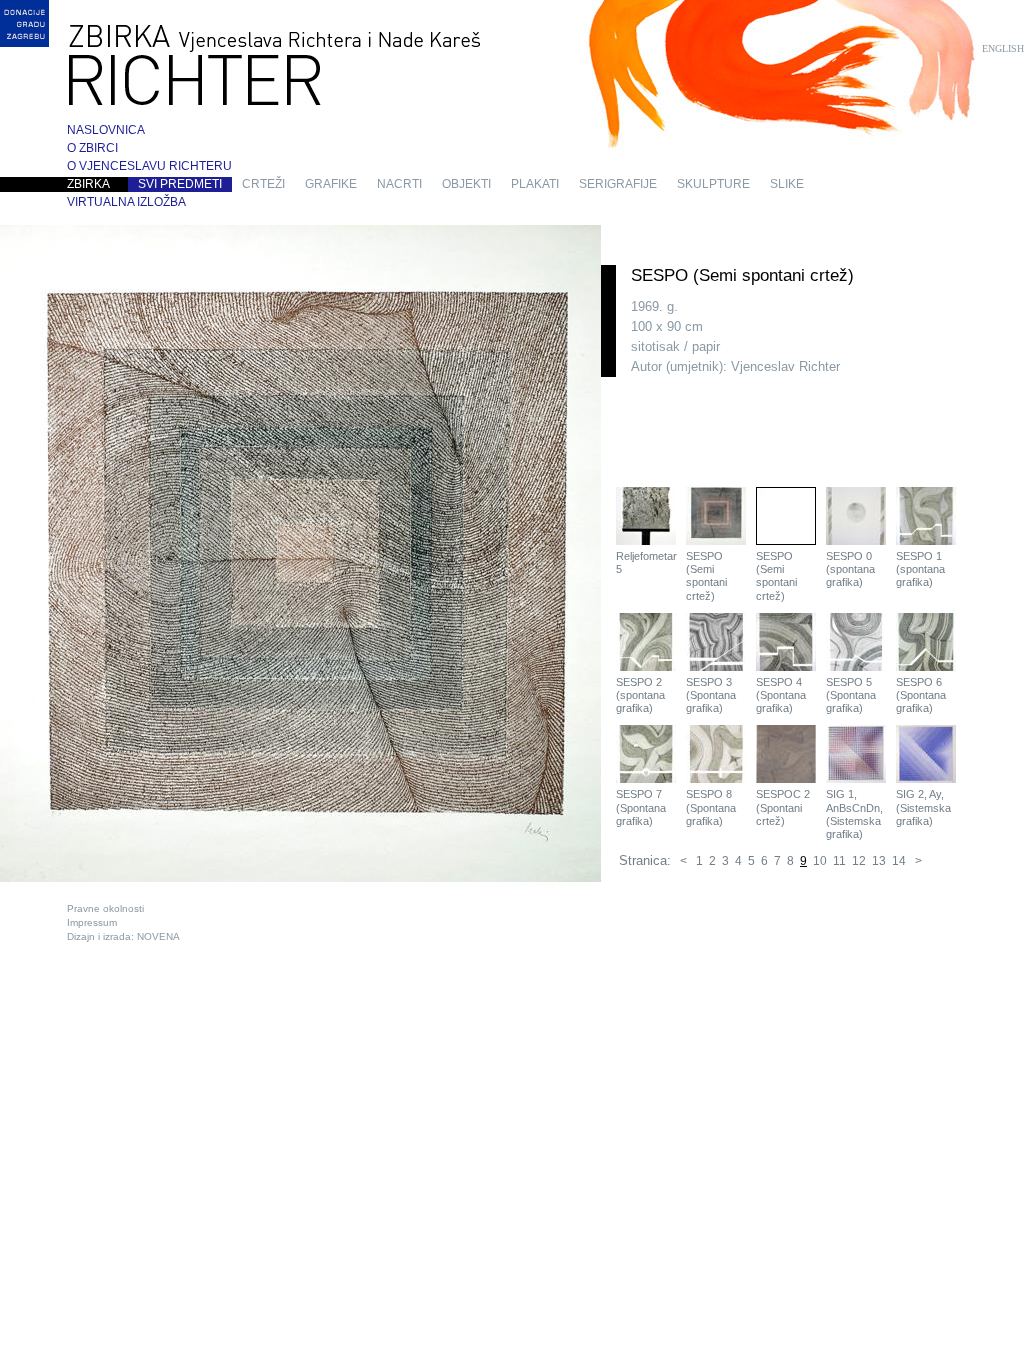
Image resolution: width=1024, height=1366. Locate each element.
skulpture (713, 184)
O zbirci (92, 148)
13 (879, 861)
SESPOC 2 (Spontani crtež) (783, 807)
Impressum (92, 922)
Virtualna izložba (126, 202)
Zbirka (88, 184)
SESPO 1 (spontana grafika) (920, 569)
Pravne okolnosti (105, 908)
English (1003, 48)
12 (859, 861)
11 (839, 861)
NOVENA (158, 936)
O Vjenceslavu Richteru (149, 166)
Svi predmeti (180, 184)
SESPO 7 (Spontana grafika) (641, 807)
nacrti (399, 184)
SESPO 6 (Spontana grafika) (921, 695)
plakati (535, 184)
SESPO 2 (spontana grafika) (640, 695)
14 (899, 861)
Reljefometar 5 (646, 562)
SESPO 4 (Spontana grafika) (781, 695)
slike (787, 184)
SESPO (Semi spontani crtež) (706, 576)
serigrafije (618, 184)
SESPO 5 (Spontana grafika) (851, 695)
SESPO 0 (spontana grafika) (850, 569)
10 (820, 861)
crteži (263, 184)
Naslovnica (106, 130)
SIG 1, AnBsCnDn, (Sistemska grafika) (854, 814)
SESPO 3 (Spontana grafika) (711, 695)
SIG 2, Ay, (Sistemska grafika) (923, 807)
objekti (466, 184)
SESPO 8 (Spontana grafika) (711, 807)
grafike (331, 184)
